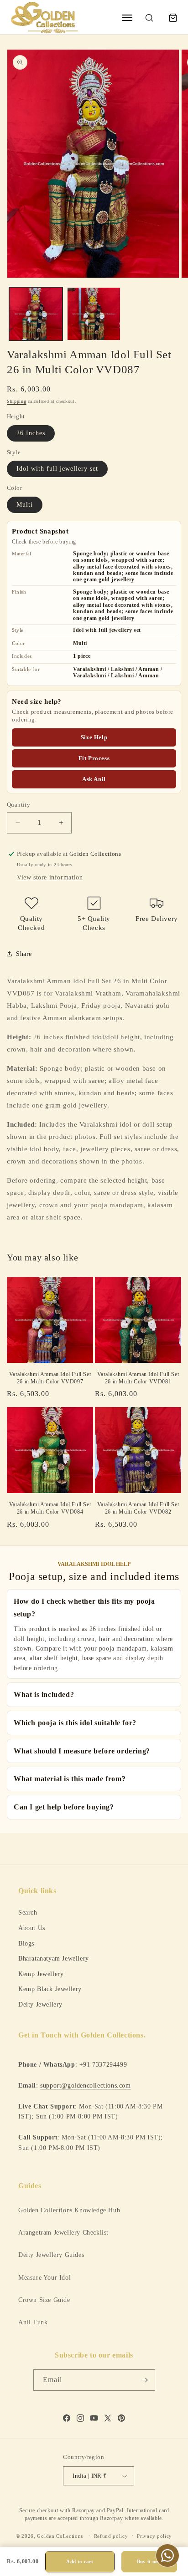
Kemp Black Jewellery (50, 1989)
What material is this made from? (70, 1779)
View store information (50, 877)
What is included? (44, 1694)
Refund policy (111, 2536)
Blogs (26, 1943)
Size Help (94, 737)
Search (28, 1912)
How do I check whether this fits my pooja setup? (84, 1608)
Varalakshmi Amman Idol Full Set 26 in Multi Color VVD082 (138, 1508)
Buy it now (149, 2561)
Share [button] (24, 954)
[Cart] (173, 18)
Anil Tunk (33, 2322)
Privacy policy (154, 2536)
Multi (25, 505)
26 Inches (31, 433)
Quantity (18, 805)
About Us (32, 1928)
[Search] (149, 18)
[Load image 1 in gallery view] (36, 314)
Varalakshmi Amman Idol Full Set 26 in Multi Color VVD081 (138, 1378)
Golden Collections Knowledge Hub (69, 2210)
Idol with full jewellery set (57, 469)
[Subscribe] (145, 2380)
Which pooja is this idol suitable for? (75, 1723)
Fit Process (94, 758)
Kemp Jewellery (41, 1974)
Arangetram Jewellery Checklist (63, 2233)
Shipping (17, 401)
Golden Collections (60, 2535)
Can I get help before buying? (64, 1807)
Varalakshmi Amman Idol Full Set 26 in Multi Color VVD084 (50, 1508)
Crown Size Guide (44, 2300)
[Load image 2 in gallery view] (94, 314)
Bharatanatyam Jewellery (54, 1958)
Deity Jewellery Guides (51, 2255)
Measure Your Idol (44, 2278)
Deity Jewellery (40, 2004)
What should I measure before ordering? (82, 1751)
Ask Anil (94, 779)
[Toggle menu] (127, 18)
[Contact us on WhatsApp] (167, 2556)
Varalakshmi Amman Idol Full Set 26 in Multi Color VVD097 (50, 1378)
